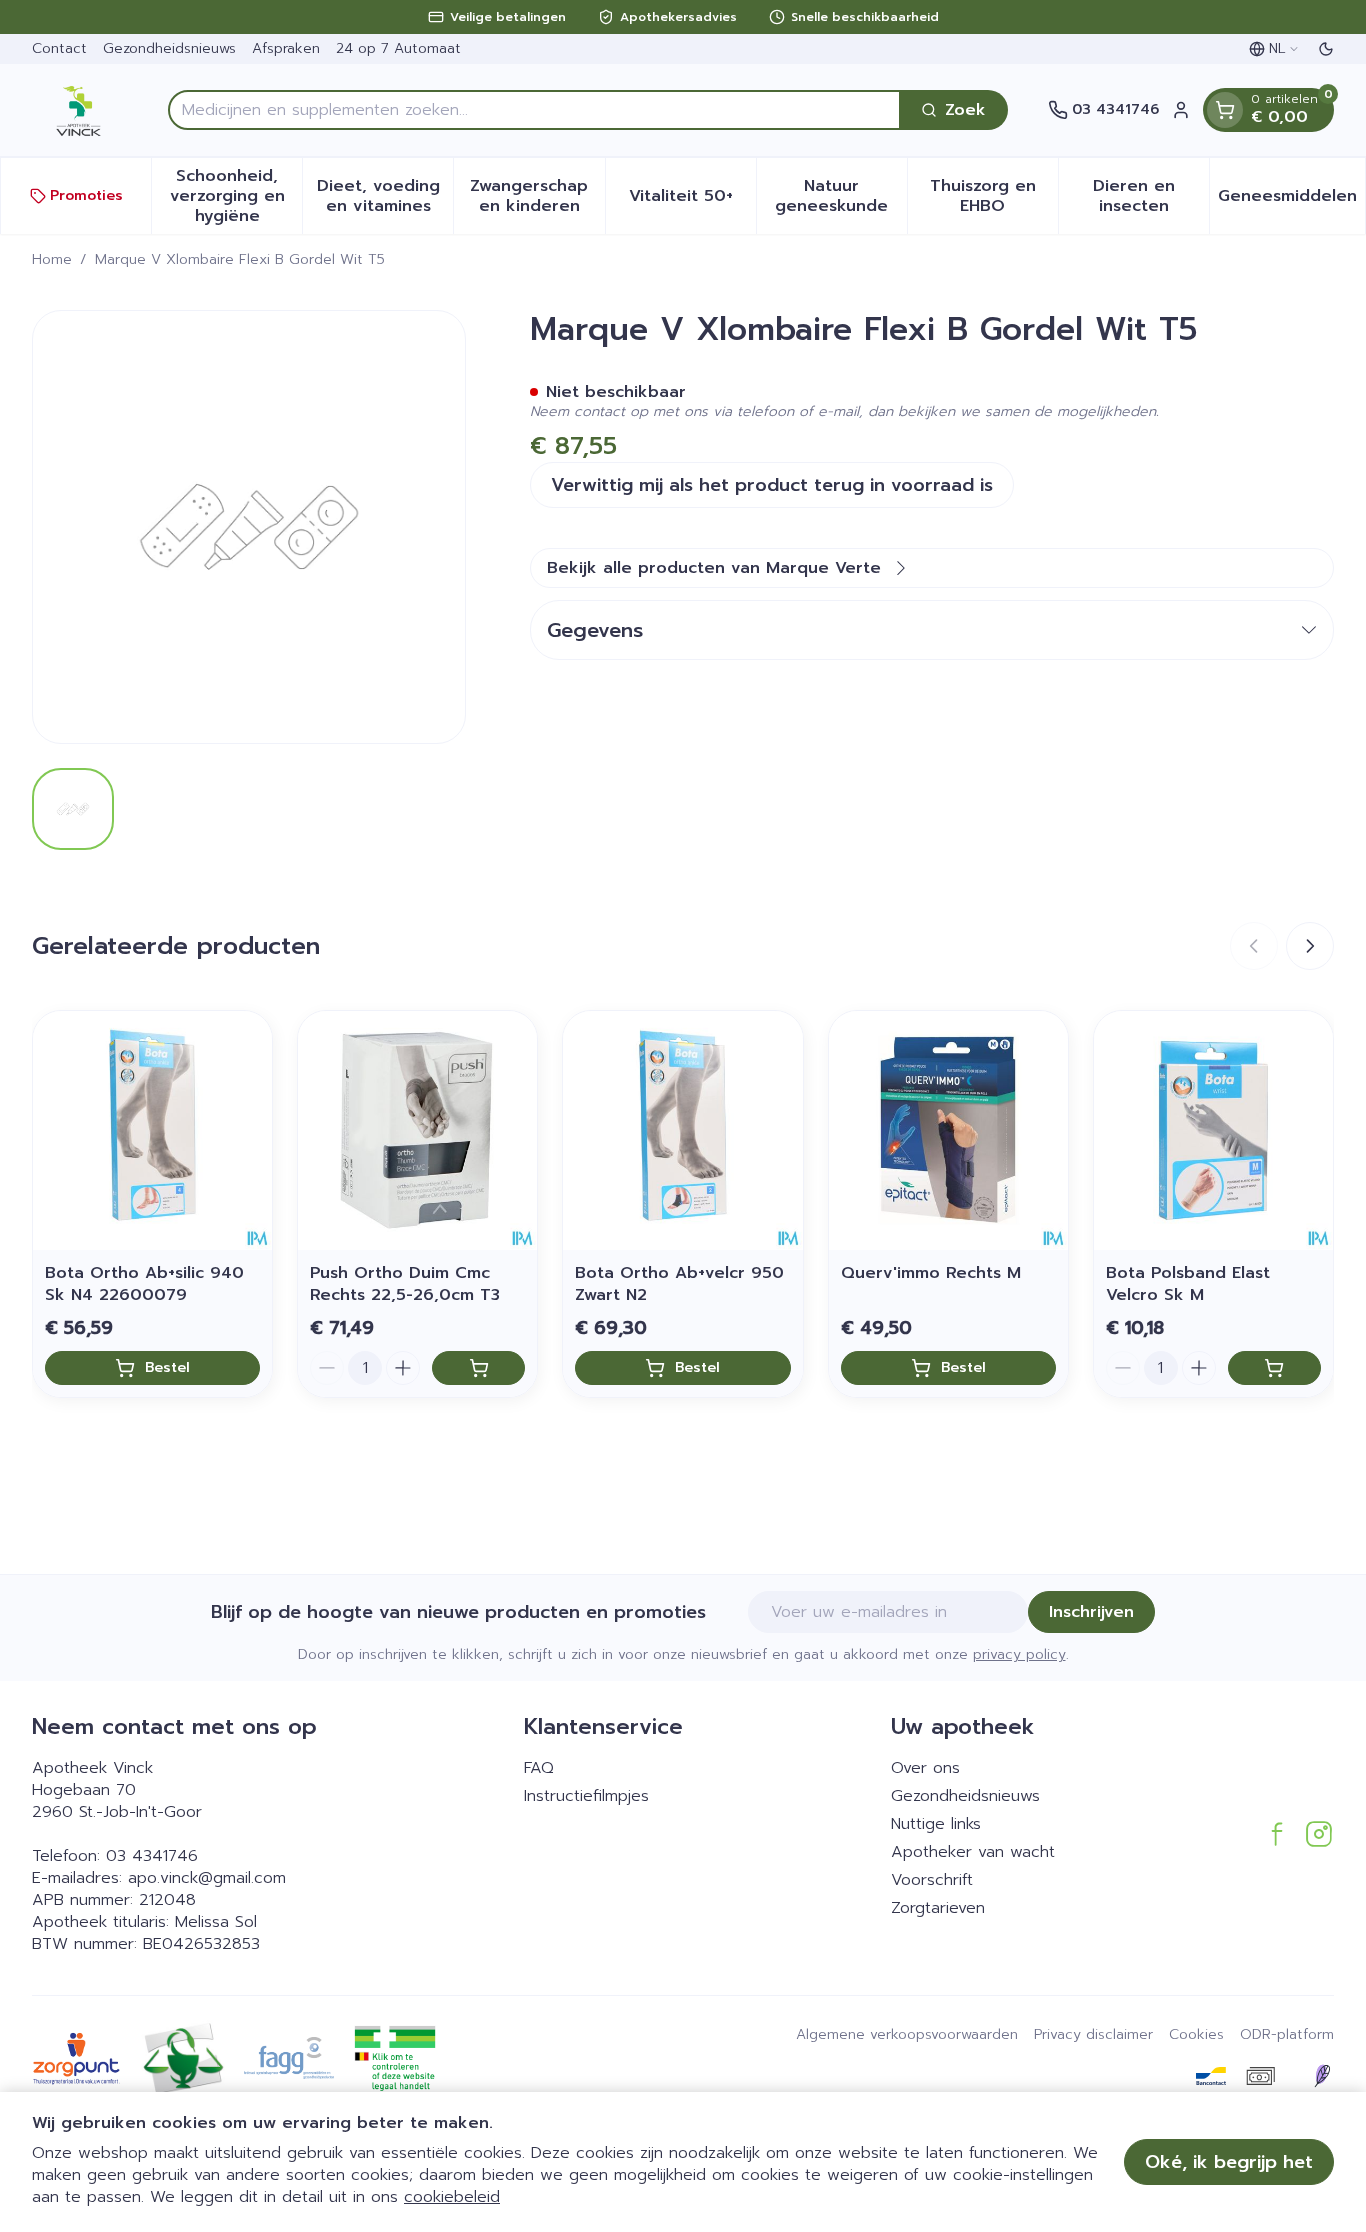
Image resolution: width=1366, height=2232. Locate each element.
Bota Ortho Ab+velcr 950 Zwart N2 (679, 1284)
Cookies (1196, 2035)
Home (52, 260)
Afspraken (286, 48)
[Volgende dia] (1310, 946)
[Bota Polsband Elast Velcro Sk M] (1213, 1130)
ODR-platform (1287, 2035)
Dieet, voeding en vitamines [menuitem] (385, 196)
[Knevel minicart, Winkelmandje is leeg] (1225, 110)
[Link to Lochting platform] (1322, 2076)
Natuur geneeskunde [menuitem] (841, 196)
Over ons (925, 1768)
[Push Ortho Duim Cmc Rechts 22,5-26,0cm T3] (417, 1130)
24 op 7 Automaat (398, 48)
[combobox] (534, 110)
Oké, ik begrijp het (1229, 2162)
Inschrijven (1091, 1612)
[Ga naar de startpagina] (80, 110)
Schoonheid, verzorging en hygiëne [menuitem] (236, 196)
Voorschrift (932, 1880)
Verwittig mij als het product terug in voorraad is (772, 485)
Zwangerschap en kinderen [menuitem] (537, 196)
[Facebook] (1277, 1834)
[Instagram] (1319, 1834)
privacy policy (1019, 1654)
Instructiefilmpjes (586, 1796)
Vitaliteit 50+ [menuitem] (692, 201)
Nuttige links (936, 1824)
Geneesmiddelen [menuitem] (1291, 201)
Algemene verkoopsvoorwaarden (907, 2035)
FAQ (539, 1768)
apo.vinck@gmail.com (207, 1878)
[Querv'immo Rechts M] (948, 1130)
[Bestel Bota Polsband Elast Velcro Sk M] (1274, 1368)
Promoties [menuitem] (86, 195)
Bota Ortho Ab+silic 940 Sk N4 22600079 (144, 1284)
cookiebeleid (452, 2197)
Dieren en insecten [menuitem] (1151, 196)
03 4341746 (152, 1856)
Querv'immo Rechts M (931, 1273)
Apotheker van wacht (973, 1852)
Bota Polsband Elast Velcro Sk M (1188, 1284)
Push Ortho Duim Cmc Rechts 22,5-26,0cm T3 (405, 1284)
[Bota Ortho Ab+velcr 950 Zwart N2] (682, 1130)
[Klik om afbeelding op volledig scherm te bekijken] (249, 527)
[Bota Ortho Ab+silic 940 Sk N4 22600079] (152, 1130)
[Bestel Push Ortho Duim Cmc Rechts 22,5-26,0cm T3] (478, 1368)
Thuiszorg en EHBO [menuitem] (994, 196)
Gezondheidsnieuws (169, 48)
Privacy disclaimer (1093, 2035)
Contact (59, 48)
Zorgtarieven (938, 1908)
